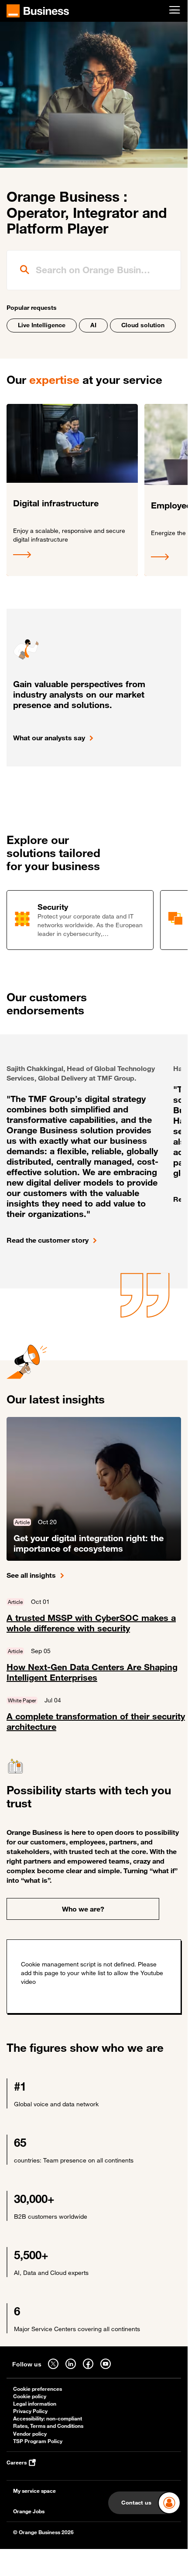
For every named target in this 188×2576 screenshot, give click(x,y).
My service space (34, 2491)
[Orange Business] (38, 11)
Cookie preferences (38, 2389)
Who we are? (83, 1909)
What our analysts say (49, 738)
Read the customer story (48, 1240)
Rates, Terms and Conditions (48, 2426)
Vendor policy (30, 2434)
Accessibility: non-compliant (48, 2418)
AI (93, 325)
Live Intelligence (42, 325)
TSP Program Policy (38, 2441)
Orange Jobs (29, 2511)
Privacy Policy (30, 2411)
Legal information (35, 2404)
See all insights (31, 1575)
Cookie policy (30, 2396)
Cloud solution (143, 325)
